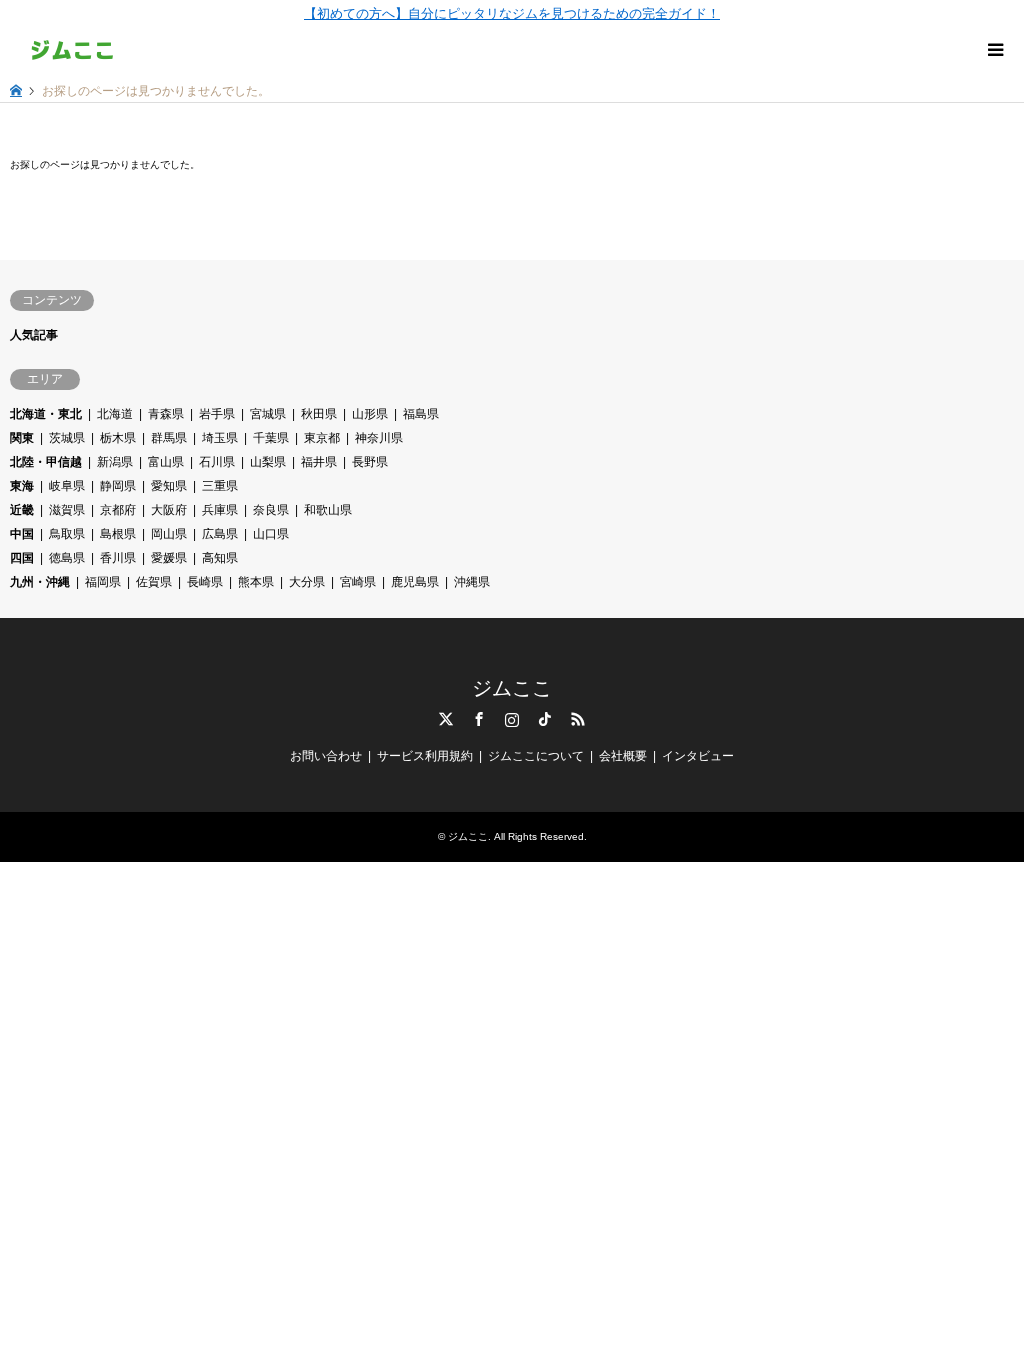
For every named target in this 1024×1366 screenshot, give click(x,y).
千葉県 (271, 438)
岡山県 (169, 534)
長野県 (370, 462)
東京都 (322, 438)
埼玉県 (220, 438)
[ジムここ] (72, 50)
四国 (22, 558)
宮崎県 (358, 582)
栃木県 (118, 438)
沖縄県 (472, 582)
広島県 (220, 534)
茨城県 (67, 438)
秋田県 (319, 414)
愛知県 (169, 486)
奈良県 (271, 510)
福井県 (319, 462)
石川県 (217, 462)
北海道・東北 (46, 414)
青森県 (166, 414)
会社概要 (623, 756)
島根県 (118, 534)
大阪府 (169, 510)
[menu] (994, 50)
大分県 (307, 582)
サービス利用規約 (425, 756)
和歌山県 (328, 510)
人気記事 (34, 335)
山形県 (370, 414)
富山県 (166, 462)
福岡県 (103, 582)
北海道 (115, 414)
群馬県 (169, 438)
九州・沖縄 (40, 582)
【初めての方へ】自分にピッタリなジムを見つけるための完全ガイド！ (512, 13)
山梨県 (268, 462)
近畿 (22, 510)
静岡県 (118, 486)
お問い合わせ (326, 756)
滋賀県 (67, 510)
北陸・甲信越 (46, 462)
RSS (578, 719)
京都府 (118, 510)
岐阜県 (67, 486)
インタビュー (698, 756)
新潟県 (115, 462)
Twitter (446, 719)
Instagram (512, 719)
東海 (22, 486)
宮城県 (268, 414)
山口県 (271, 534)
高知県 (220, 558)
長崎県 (205, 582)
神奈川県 (379, 438)
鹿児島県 (415, 582)
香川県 (118, 558)
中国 (22, 534)
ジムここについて (536, 756)
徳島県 (67, 558)
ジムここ (512, 688)
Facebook (479, 719)
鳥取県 (67, 534)
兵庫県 (220, 510)
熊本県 (256, 582)
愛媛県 (169, 558)
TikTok (545, 719)
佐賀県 (154, 582)
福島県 (421, 414)
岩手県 (217, 414)
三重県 (220, 486)
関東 (22, 438)
